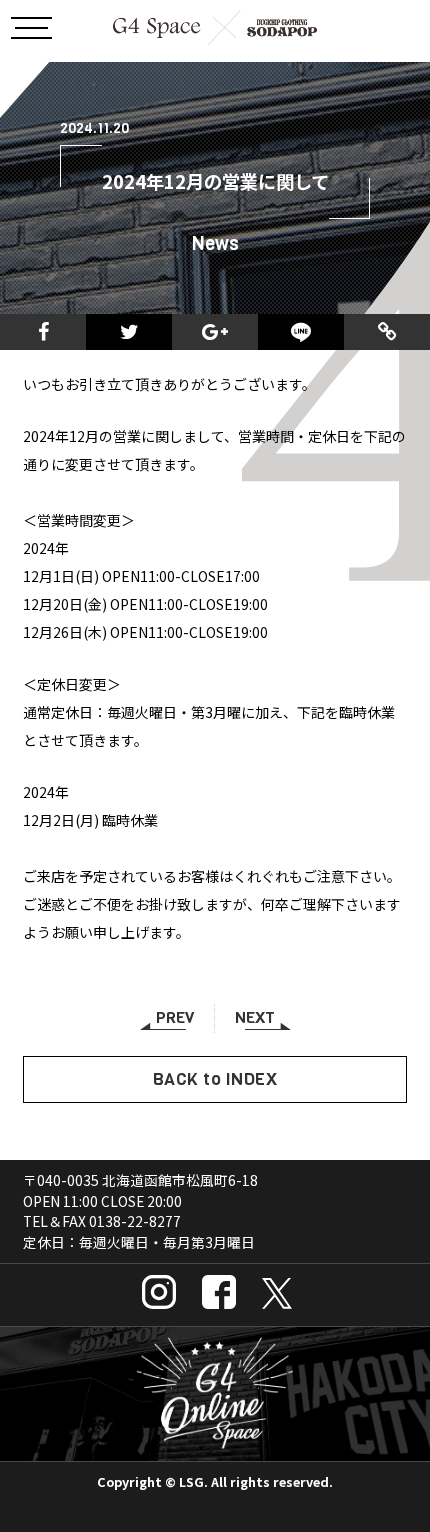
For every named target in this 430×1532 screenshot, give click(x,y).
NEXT (255, 1017)
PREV (175, 1017)
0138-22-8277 (135, 1221)
